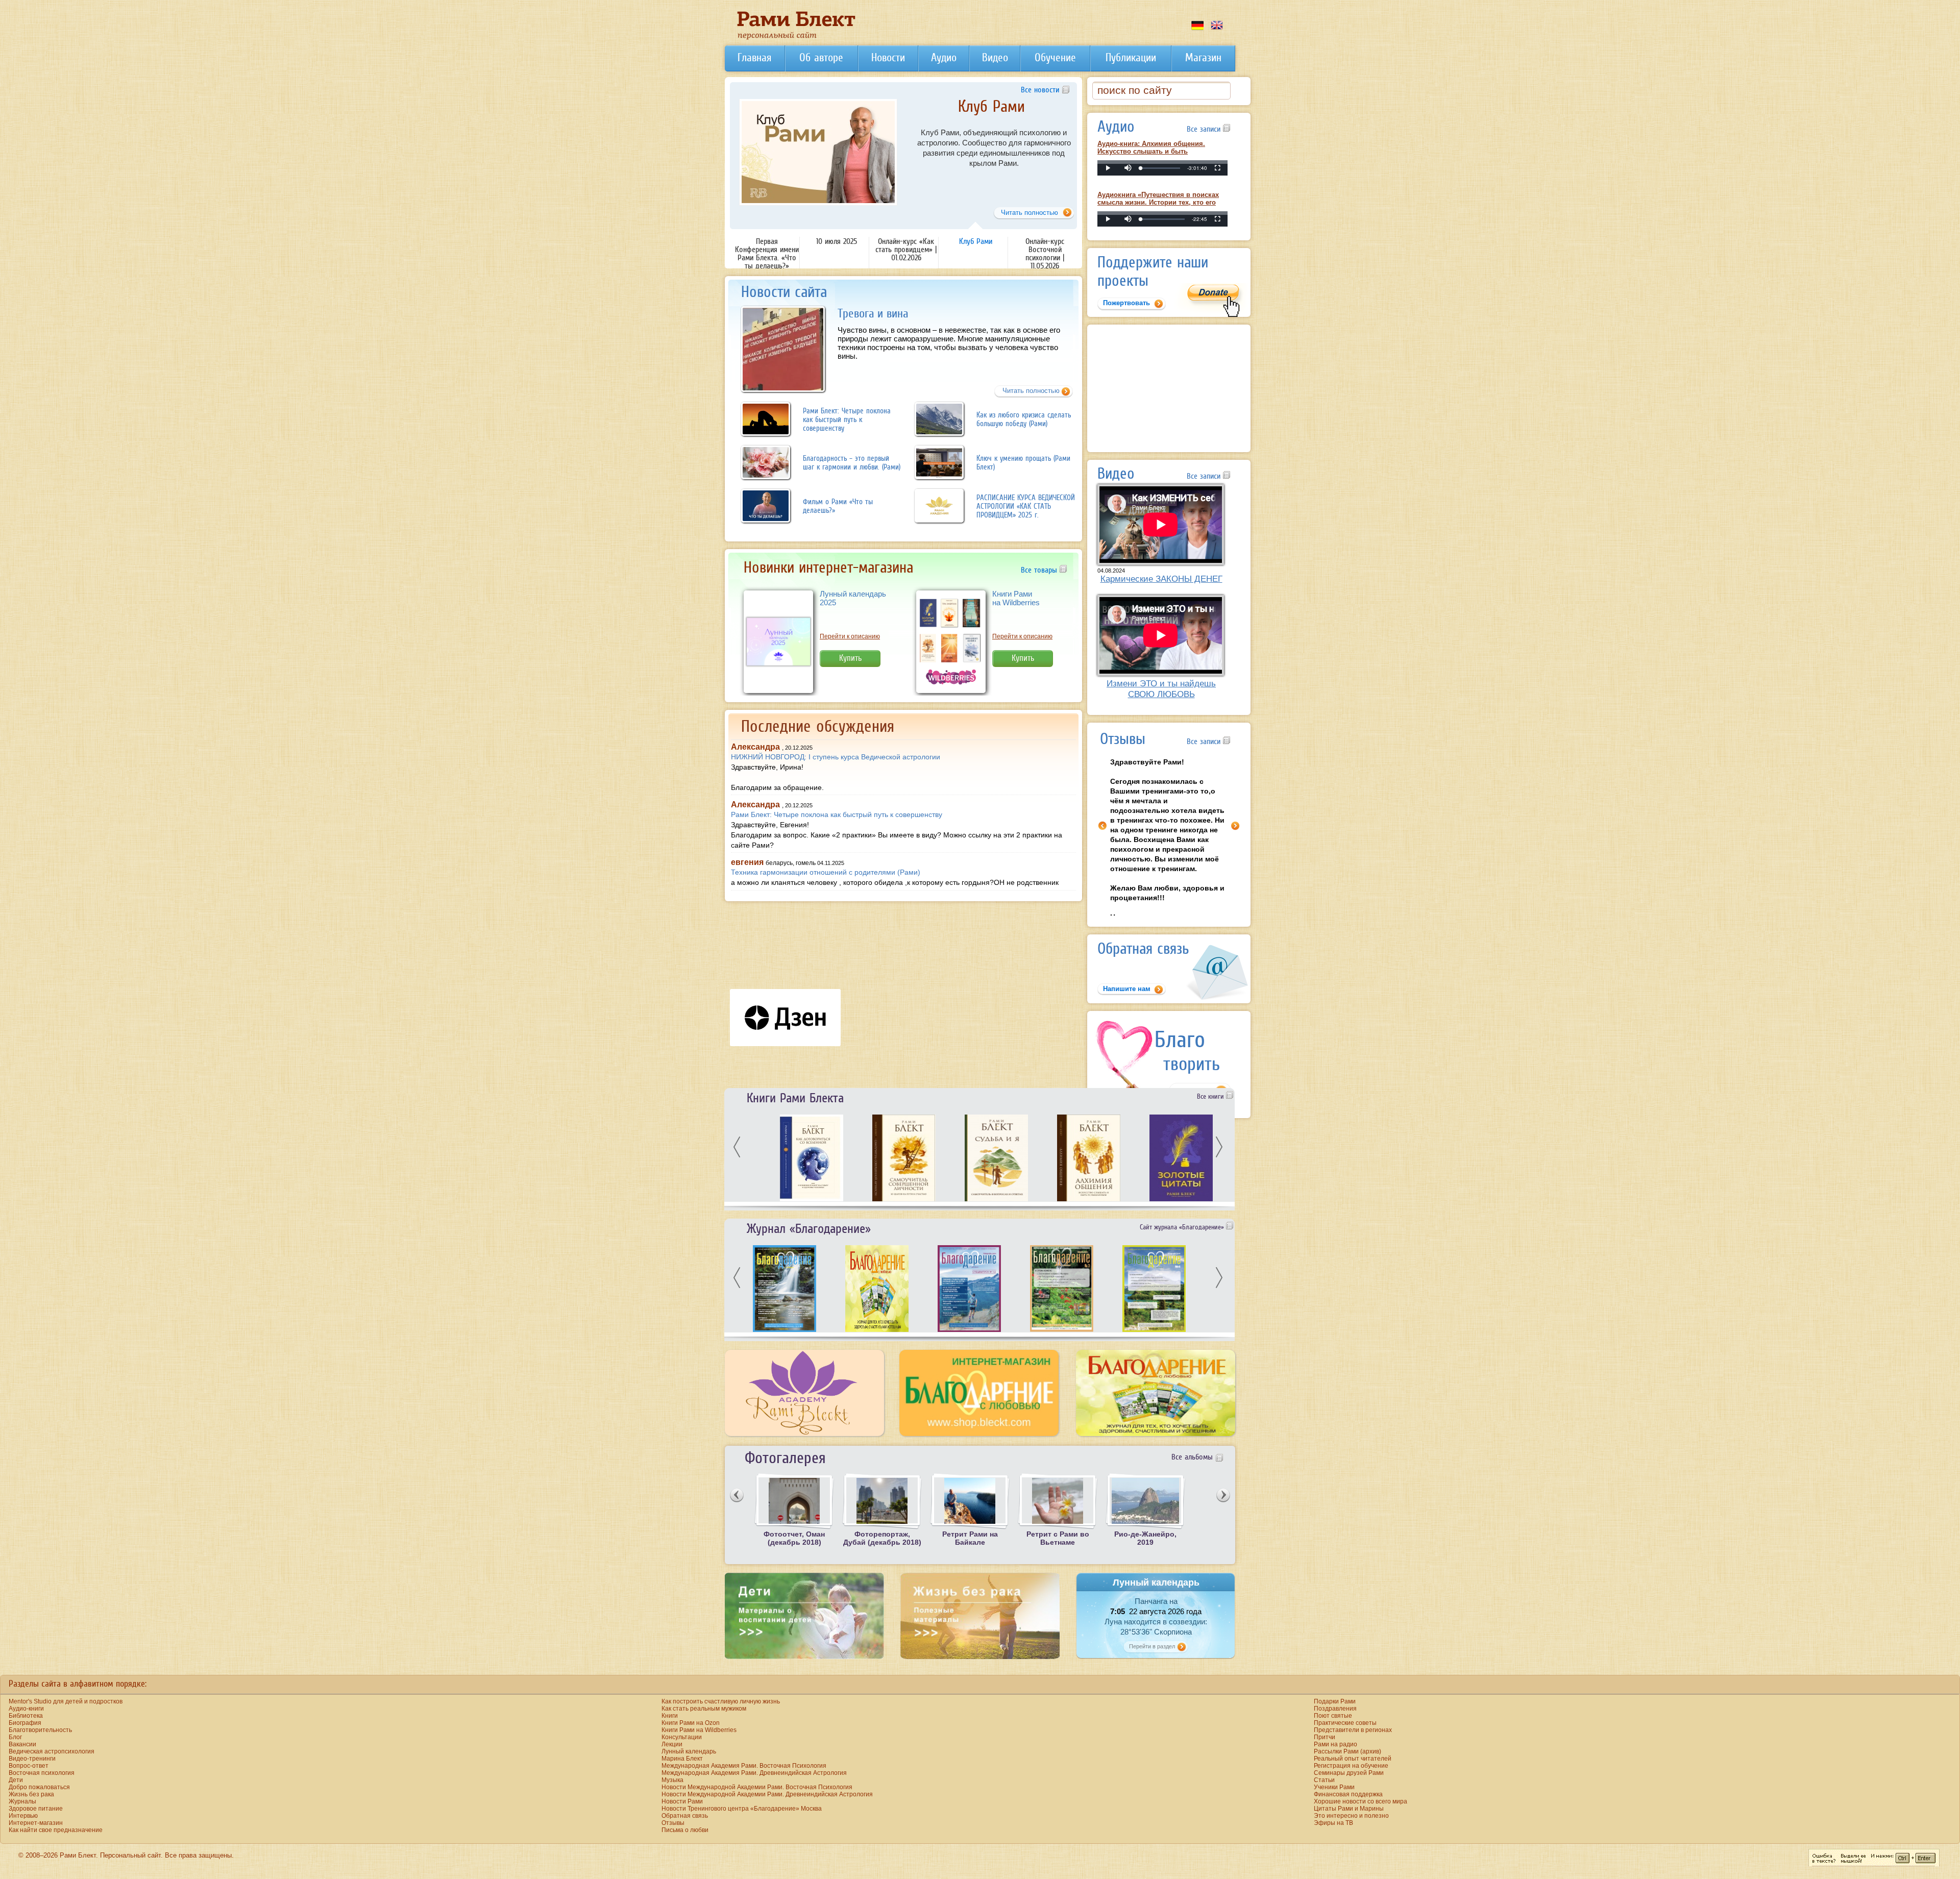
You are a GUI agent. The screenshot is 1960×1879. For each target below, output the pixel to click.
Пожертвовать (1126, 303)
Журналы (22, 1801)
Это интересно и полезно (1351, 1816)
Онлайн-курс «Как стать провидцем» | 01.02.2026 (906, 249)
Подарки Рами (1335, 1701)
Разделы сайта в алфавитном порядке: (78, 1684)
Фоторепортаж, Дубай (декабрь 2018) (882, 1538)
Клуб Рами (976, 241)
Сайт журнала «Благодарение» (1183, 1227)
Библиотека (26, 1716)
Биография (25, 1723)
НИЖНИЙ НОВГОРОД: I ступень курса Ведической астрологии (836, 757)
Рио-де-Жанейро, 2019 (1145, 1538)
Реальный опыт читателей (1353, 1759)
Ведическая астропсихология (52, 1751)
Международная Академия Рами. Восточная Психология (744, 1766)
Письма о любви (685, 1830)
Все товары (1040, 570)
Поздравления (1335, 1709)
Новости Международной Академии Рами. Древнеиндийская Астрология (767, 1794)
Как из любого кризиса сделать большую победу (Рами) (1024, 419)
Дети (16, 1780)
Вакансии (22, 1744)
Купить (850, 658)
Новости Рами (682, 1801)
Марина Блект (682, 1759)
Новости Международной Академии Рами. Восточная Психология (757, 1787)
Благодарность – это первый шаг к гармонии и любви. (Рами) (852, 462)
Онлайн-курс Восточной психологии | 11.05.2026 (991, 114)
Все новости (1040, 89)
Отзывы (673, 1823)
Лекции (672, 1744)
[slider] (1160, 168)
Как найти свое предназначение (56, 1830)
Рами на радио (1336, 1744)
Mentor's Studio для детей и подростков (66, 1701)
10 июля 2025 (837, 241)
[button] (1128, 168)
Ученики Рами (1334, 1787)
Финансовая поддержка (1348, 1794)
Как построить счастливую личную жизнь (721, 1701)
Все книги (1211, 1096)
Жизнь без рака (31, 1794)
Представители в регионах (1353, 1730)
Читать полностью (1031, 391)
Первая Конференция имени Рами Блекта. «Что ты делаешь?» (767, 253)
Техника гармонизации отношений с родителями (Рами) (826, 872)
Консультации (682, 1737)
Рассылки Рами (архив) (1347, 1751)
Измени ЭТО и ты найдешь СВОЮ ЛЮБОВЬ (1161, 689)
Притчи (1325, 1737)
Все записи (1205, 129)
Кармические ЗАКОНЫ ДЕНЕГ (1161, 579)
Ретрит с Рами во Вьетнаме (1058, 1538)
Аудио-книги (26, 1709)
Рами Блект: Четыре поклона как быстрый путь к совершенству (847, 419)
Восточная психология (42, 1773)
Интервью (23, 1816)
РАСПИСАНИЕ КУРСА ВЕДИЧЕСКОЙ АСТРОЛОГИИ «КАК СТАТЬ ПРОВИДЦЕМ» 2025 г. (1026, 506)
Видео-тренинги (32, 1759)
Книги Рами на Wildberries (1016, 598)
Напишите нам (1127, 989)
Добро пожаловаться (39, 1787)
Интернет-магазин (36, 1823)
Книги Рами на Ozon (691, 1723)
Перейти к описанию (850, 636)
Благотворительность (40, 1730)
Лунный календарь (689, 1751)
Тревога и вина (873, 313)
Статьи (1324, 1780)
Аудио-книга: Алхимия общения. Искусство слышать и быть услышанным (1151, 151)
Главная (754, 57)
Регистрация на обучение (1351, 1766)
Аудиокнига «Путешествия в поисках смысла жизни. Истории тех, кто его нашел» (1158, 202)
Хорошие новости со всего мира (1361, 1801)
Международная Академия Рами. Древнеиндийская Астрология (754, 1773)
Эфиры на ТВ (1333, 1823)
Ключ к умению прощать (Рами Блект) (1023, 462)
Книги (670, 1716)
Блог (15, 1737)
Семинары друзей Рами (1349, 1773)
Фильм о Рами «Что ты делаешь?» (838, 506)
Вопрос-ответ (29, 1766)
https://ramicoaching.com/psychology (1017, 188)
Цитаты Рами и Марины (1349, 1809)
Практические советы (1345, 1723)
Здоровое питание (36, 1809)
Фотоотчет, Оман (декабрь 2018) (794, 1538)
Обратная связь (685, 1816)
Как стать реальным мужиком (704, 1709)
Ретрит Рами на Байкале (970, 1538)
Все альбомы (1192, 1456)
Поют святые (1333, 1716)
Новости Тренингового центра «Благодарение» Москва (742, 1809)
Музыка (672, 1780)
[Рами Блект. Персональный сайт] (796, 38)
